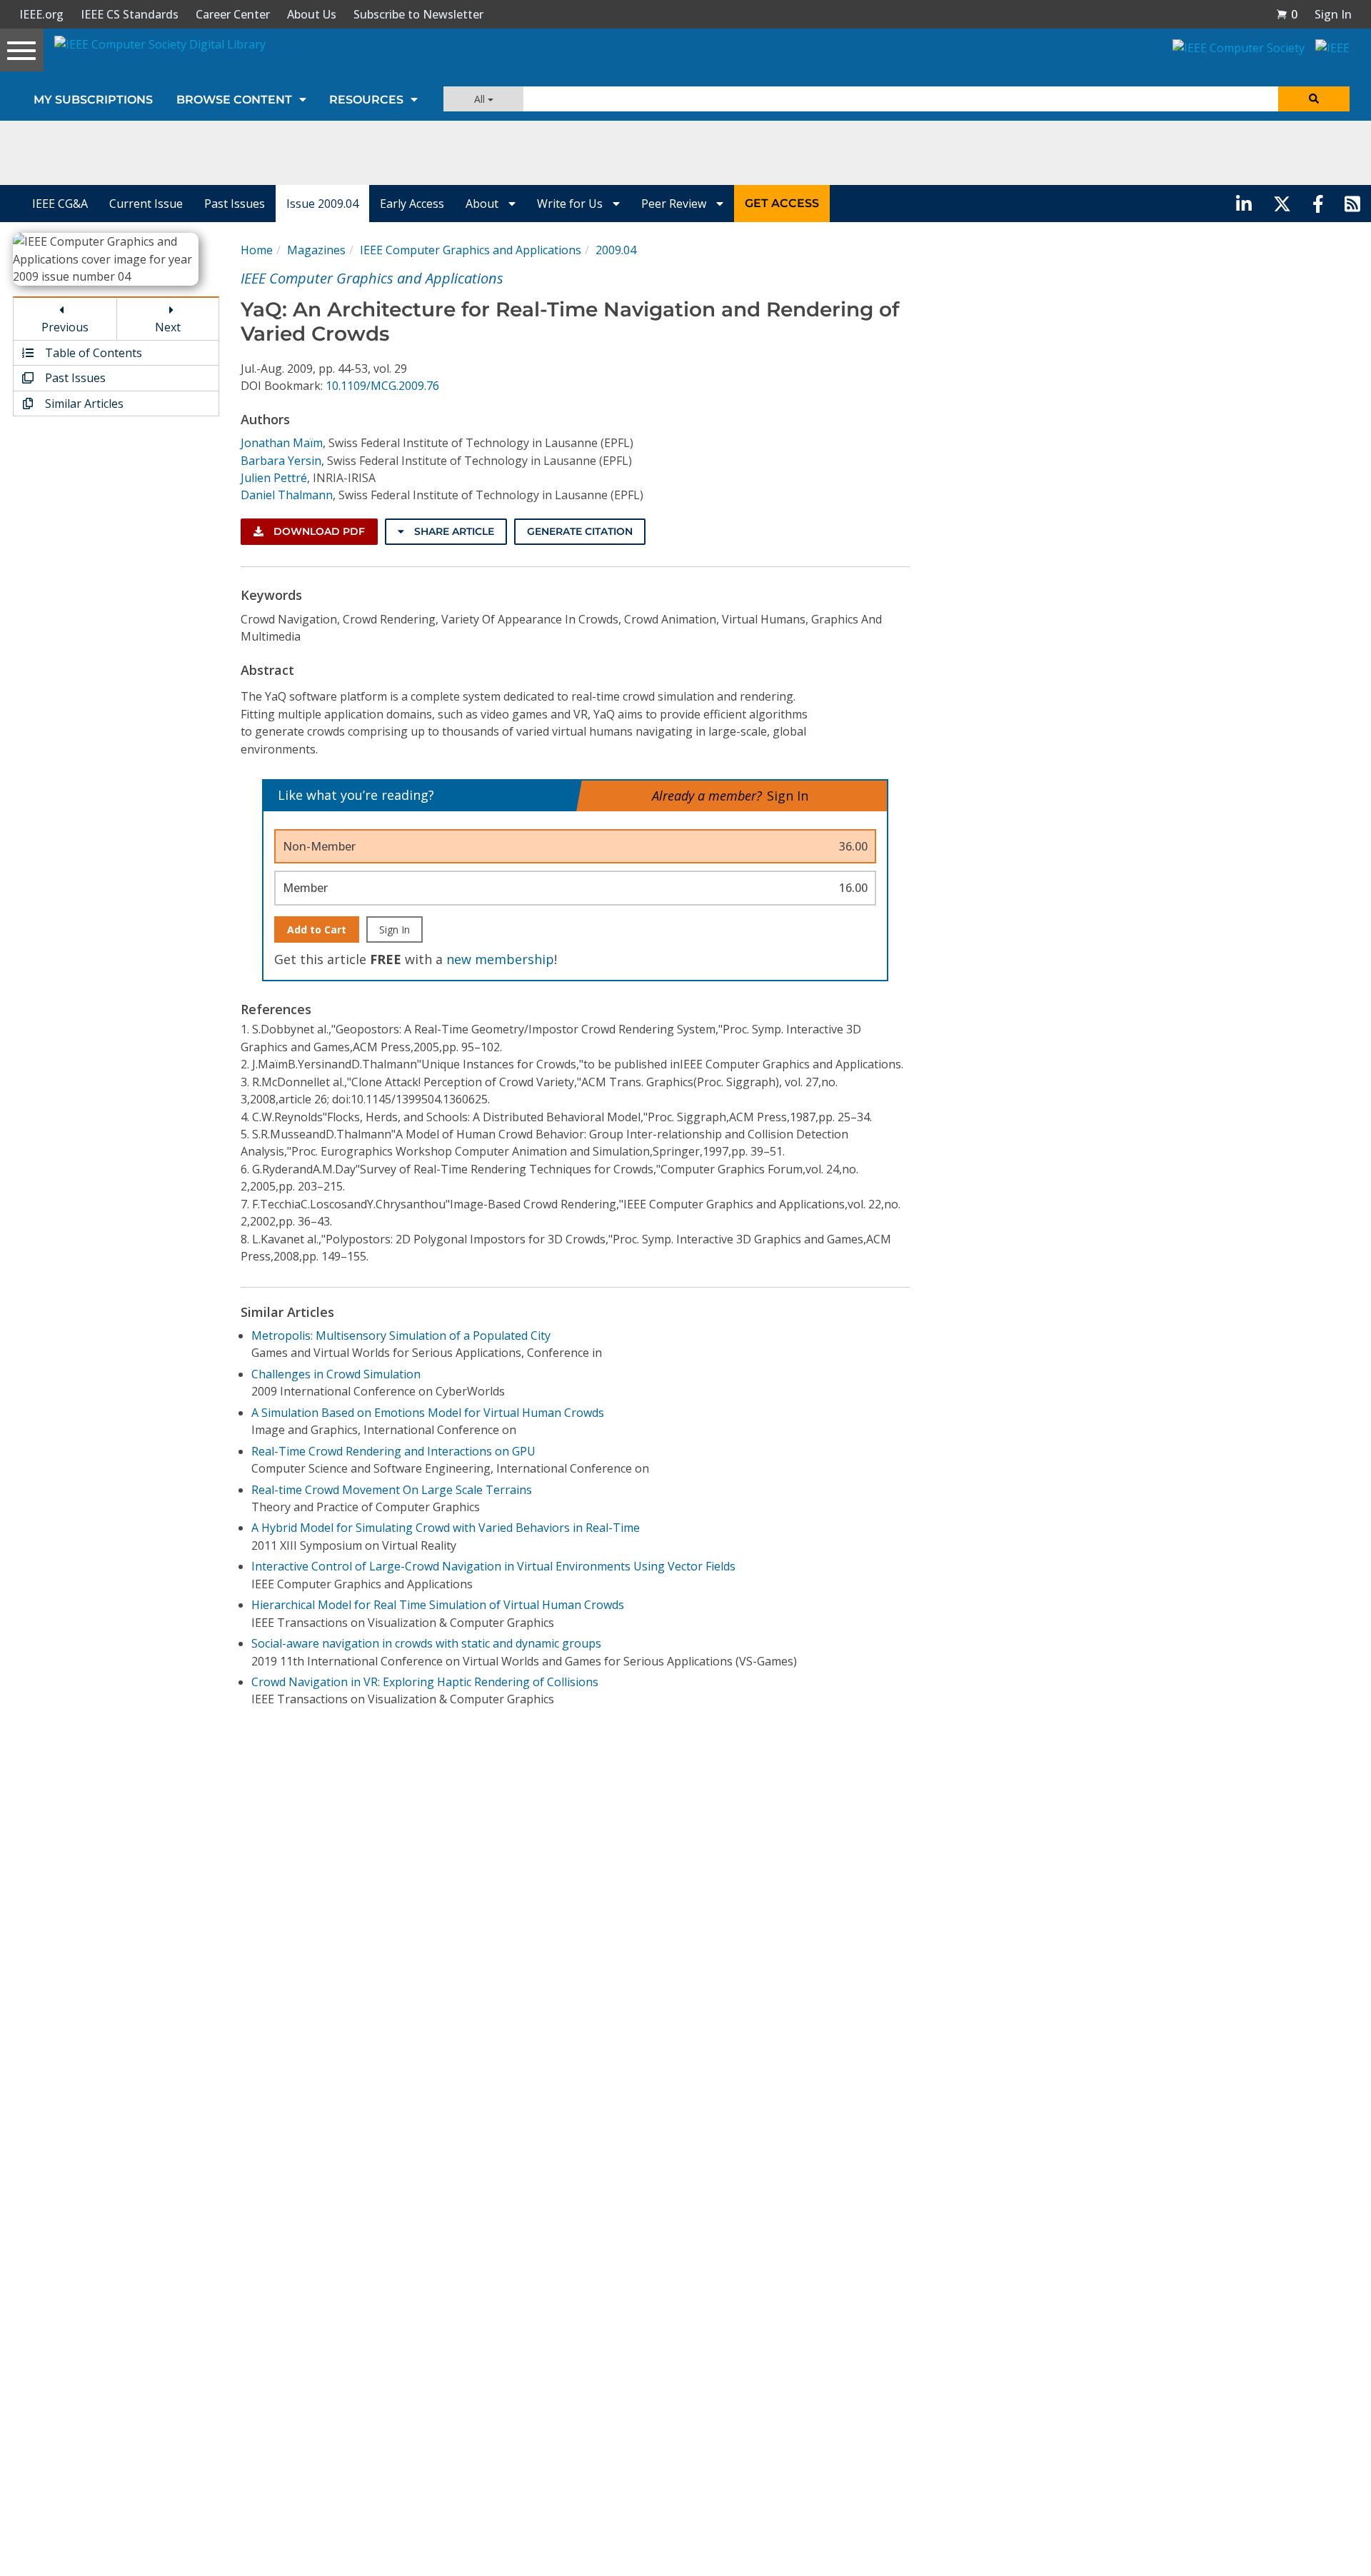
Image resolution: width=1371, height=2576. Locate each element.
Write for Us (571, 204)
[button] (1287, 14)
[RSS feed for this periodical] (1352, 204)
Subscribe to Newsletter (418, 14)
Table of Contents (92, 353)
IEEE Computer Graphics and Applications (471, 250)
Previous (65, 327)
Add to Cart (317, 929)
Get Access (782, 203)
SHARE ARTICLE (453, 531)
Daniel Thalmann (287, 495)
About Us (312, 14)
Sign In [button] (1333, 14)
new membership (500, 959)
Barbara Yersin (281, 461)
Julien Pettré (274, 478)
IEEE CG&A (60, 204)
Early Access (412, 204)
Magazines (316, 250)
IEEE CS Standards (130, 14)
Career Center (233, 14)
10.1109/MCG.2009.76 (382, 386)
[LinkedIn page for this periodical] (1244, 204)
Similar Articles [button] (83, 404)
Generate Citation (580, 531)
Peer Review (675, 204)
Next (168, 327)
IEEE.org (41, 14)
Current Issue (146, 204)
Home (257, 250)
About (483, 204)
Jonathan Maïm (282, 443)
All (481, 99)
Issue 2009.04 (322, 204)
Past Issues (235, 204)
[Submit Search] (1314, 99)
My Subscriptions (93, 100)
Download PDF (318, 531)
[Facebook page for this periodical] (1318, 204)
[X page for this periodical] (1282, 204)
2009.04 (616, 250)
